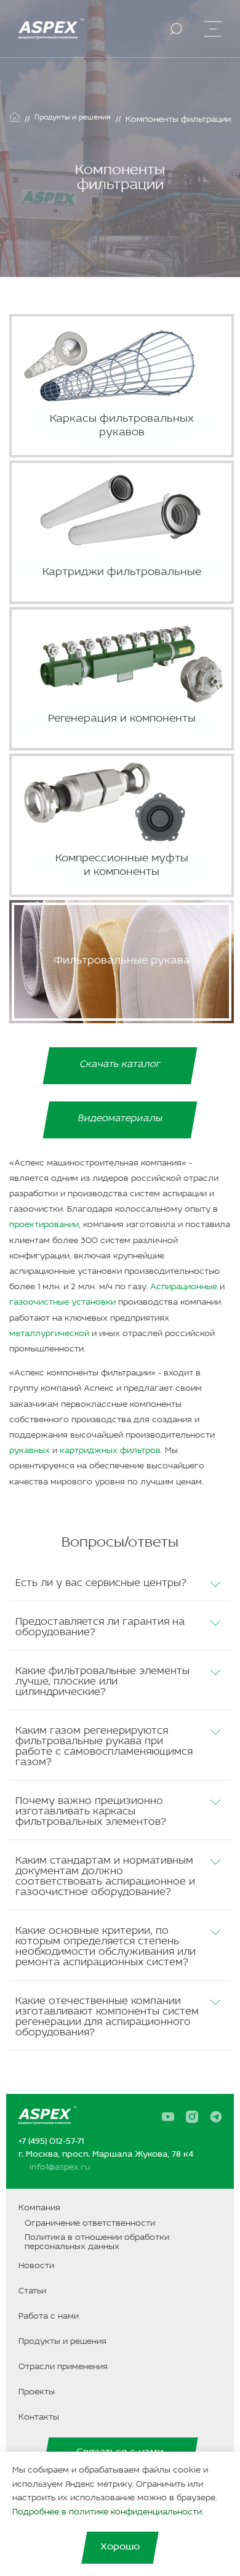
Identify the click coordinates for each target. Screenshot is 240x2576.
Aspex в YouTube (172, 2117)
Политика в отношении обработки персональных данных (97, 2242)
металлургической (49, 1334)
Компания (39, 2208)
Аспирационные (184, 1287)
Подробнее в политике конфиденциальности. (108, 2512)
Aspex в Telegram (220, 2117)
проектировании (44, 1225)
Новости (36, 2266)
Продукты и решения (62, 2342)
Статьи (32, 2291)
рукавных (30, 1451)
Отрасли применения (63, 2367)
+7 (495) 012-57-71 (51, 2142)
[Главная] (15, 117)
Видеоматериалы (120, 1119)
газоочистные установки (62, 1302)
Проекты (37, 2392)
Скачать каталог (120, 1065)
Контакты (39, 2417)
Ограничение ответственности (90, 2224)
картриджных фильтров (110, 1451)
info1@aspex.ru (60, 2167)
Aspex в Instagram (196, 2117)
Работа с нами (49, 2316)
